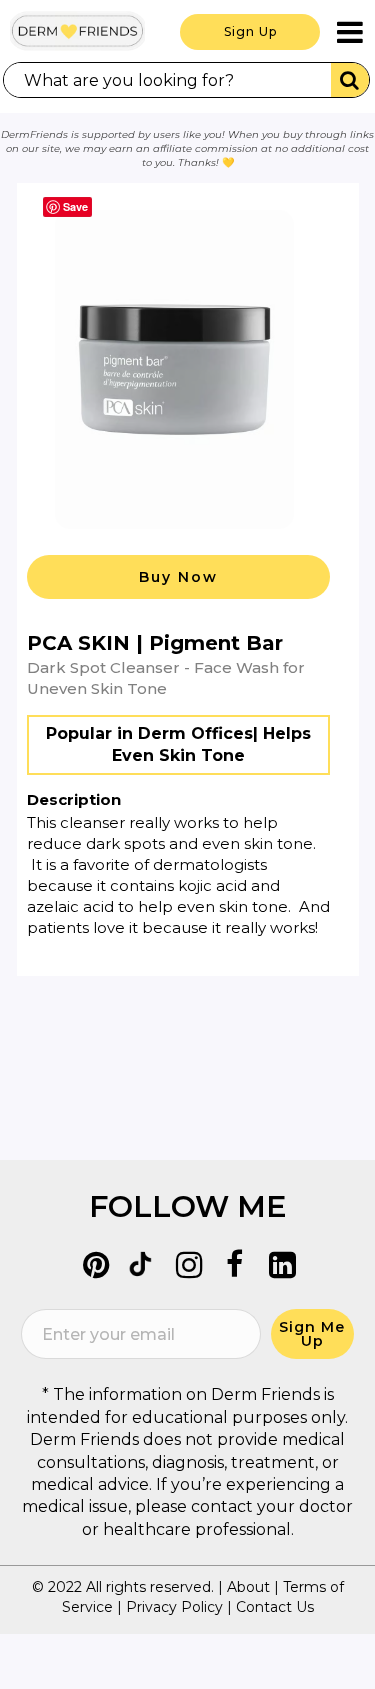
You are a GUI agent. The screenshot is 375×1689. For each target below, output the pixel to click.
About (248, 1587)
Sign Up (250, 31)
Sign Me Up (312, 1334)
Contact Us (275, 1607)
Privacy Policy (174, 1607)
